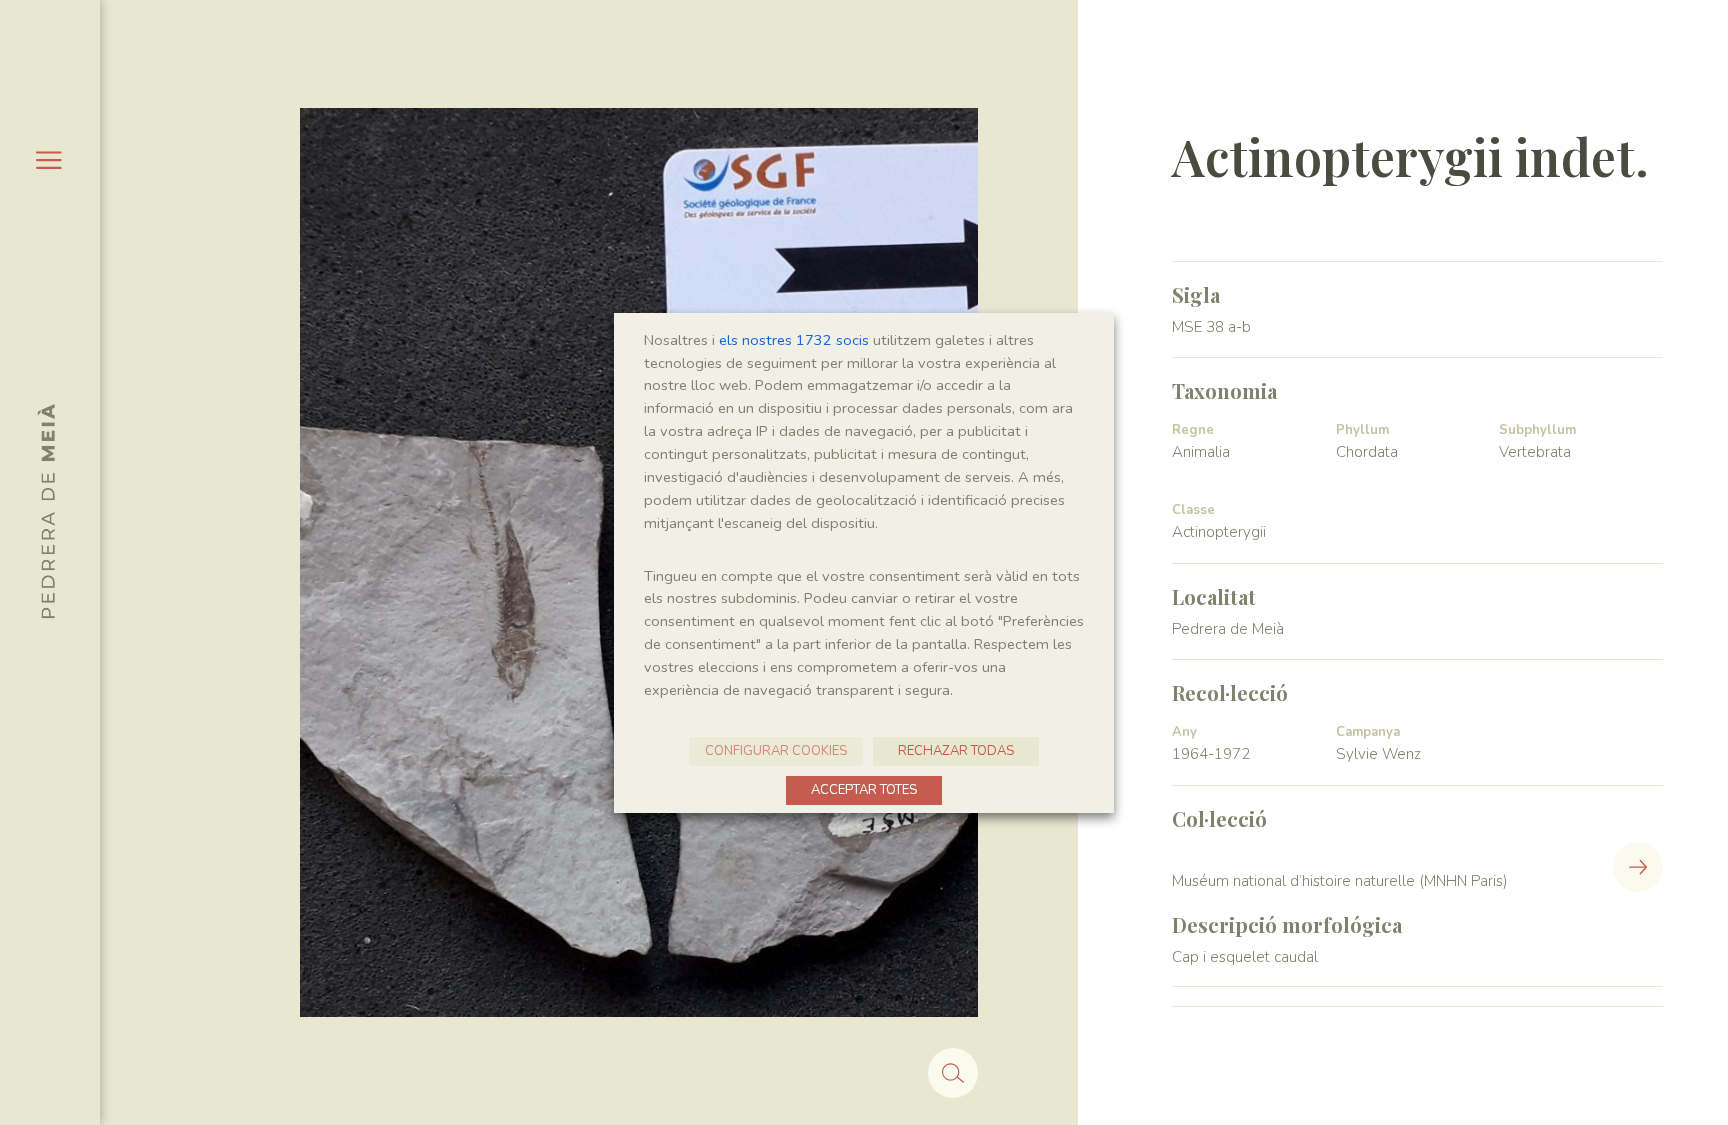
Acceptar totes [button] (864, 790)
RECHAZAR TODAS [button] (956, 751)
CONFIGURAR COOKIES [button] (776, 751)
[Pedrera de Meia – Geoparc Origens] (46, 511)
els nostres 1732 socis (794, 340)
